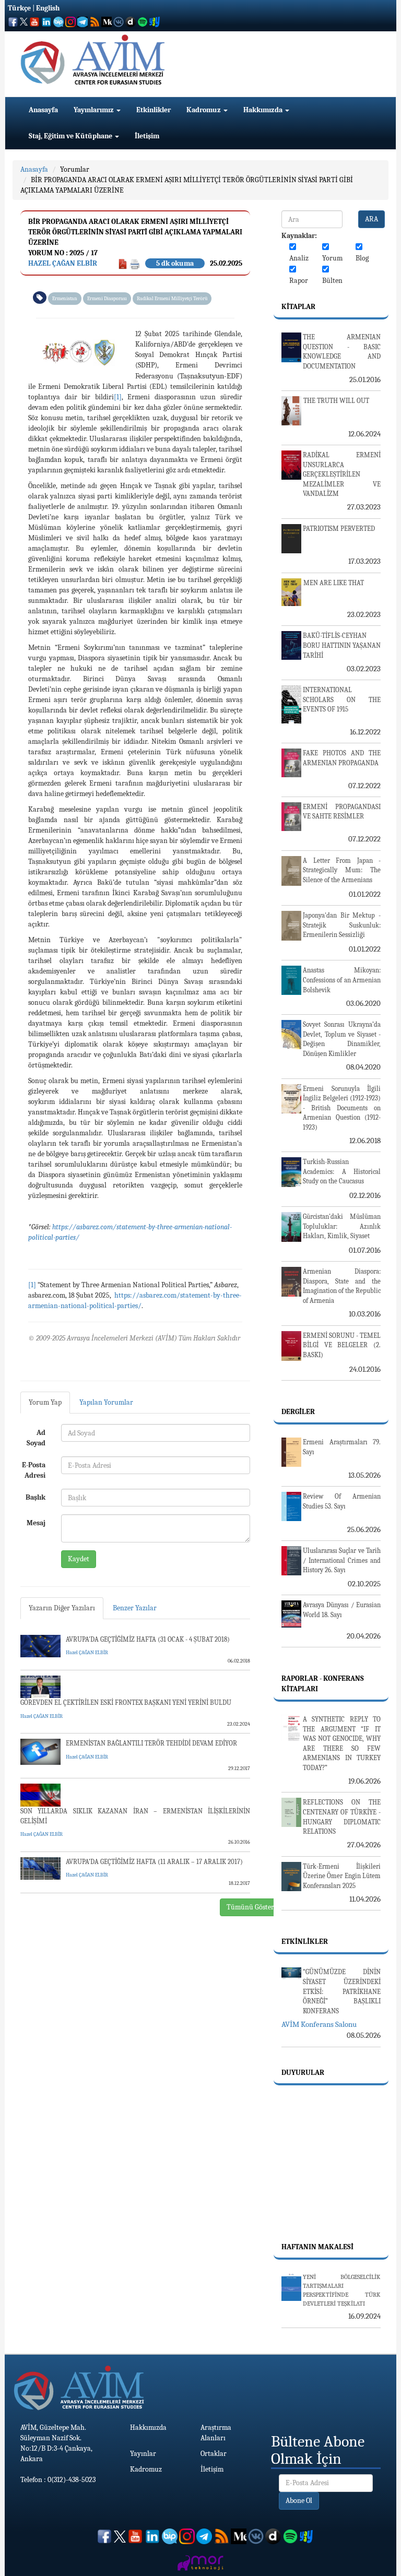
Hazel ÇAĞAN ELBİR (63, 263)
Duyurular (303, 2073)
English (48, 8)
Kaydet (79, 1559)
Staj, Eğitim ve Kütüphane (71, 136)
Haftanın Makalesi (317, 2247)
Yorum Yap (45, 1402)
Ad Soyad (36, 1438)
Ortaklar (214, 2454)
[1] (118, 397)
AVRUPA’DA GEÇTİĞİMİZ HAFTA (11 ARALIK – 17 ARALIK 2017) (154, 1862)
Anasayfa (43, 110)
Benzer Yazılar (135, 1608)
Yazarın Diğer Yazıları (62, 1608)
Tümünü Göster (250, 1907)
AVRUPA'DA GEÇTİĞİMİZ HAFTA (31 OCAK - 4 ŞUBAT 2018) (148, 1639)
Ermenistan (65, 299)
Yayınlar (143, 2454)
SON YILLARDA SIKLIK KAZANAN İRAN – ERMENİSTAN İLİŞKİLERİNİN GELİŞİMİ (135, 1816)
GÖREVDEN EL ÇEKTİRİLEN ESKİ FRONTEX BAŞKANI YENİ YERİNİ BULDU (126, 1702)
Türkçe (19, 8)
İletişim (147, 136)
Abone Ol (299, 2501)
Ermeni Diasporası (107, 299)
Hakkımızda (264, 110)
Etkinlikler (154, 110)
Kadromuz (204, 110)
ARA (371, 219)
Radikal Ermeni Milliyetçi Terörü (172, 299)
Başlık (36, 1497)
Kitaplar (298, 307)
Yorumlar (75, 169)
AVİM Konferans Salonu (319, 2024)
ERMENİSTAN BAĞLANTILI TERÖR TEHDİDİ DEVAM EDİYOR (151, 1743)
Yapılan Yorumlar (106, 1402)
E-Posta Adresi (34, 1470)
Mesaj (36, 1523)
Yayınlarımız (95, 110)
